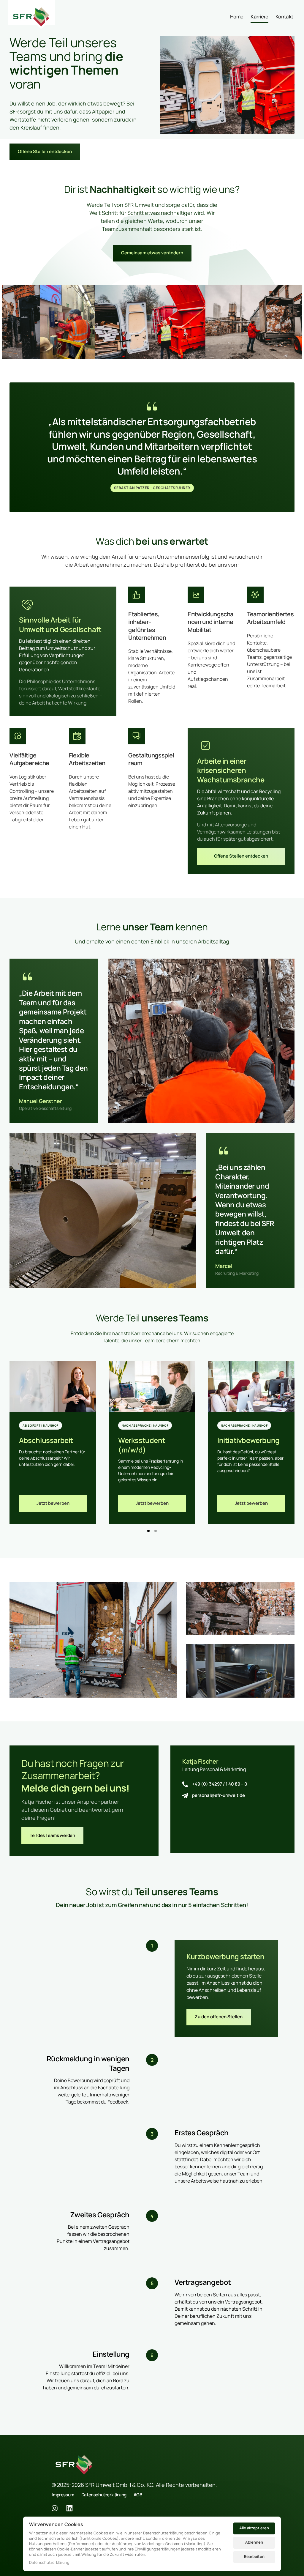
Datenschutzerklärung (49, 2563)
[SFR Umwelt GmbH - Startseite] (31, 17)
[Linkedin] (72, 2508)
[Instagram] (57, 2508)
